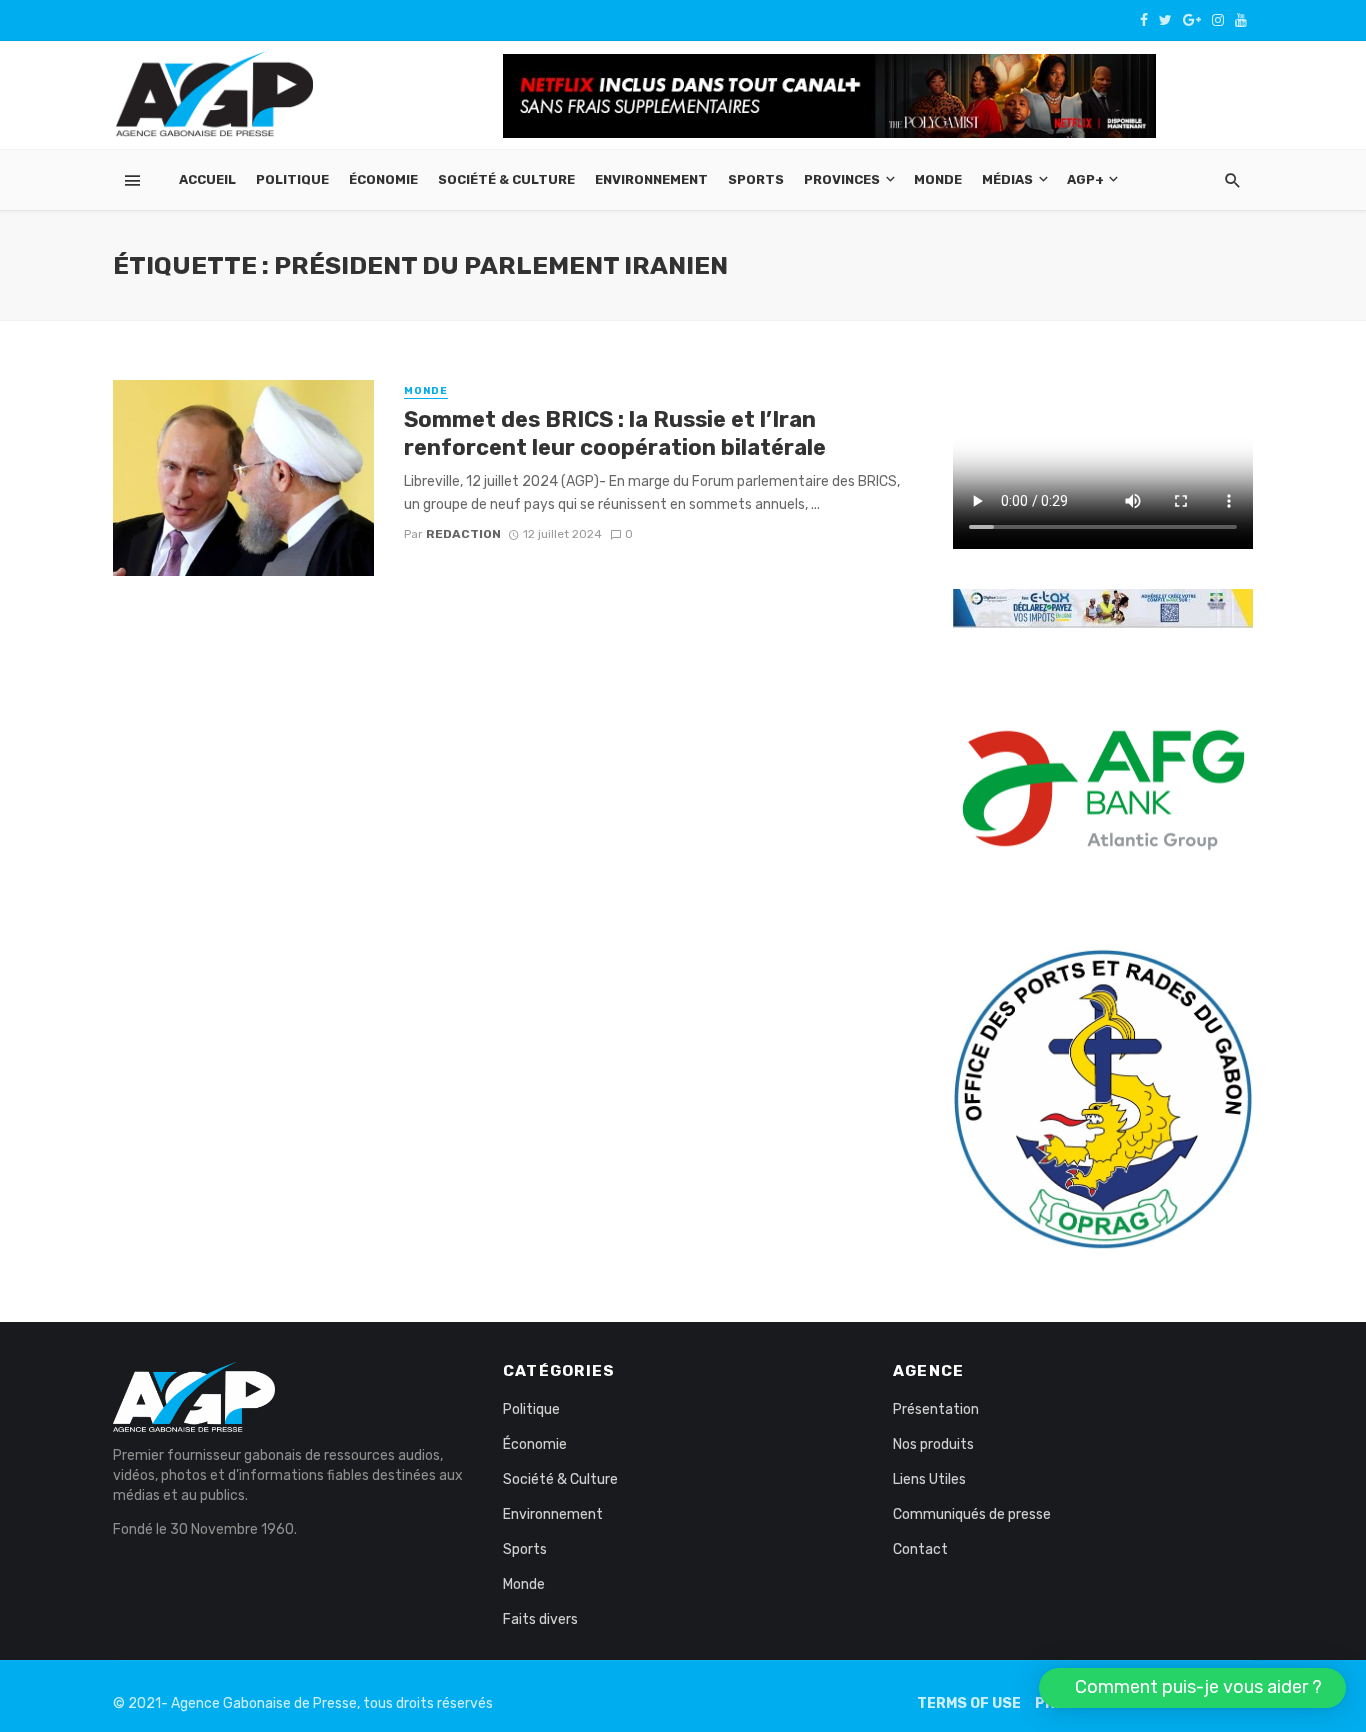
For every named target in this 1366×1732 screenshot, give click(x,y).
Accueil (207, 179)
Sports (756, 179)
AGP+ (1085, 179)
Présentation (936, 1409)
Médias (1007, 179)
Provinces (842, 179)
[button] (1192, 1688)
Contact (920, 1549)
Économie (383, 179)
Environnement (651, 179)
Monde (938, 179)
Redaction (463, 534)
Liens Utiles (929, 1479)
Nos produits (933, 1444)
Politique (292, 179)
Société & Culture (506, 179)
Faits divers (540, 1619)
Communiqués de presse (972, 1514)
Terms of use (969, 1703)
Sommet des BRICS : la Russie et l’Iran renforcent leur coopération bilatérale (615, 433)
